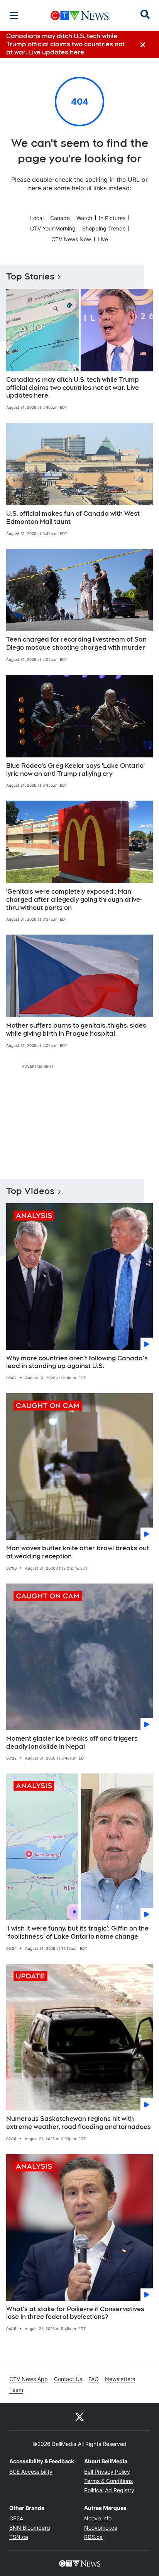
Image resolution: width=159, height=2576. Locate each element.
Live (103, 239)
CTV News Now (71, 239)
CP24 (16, 2518)
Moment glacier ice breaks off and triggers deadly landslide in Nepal (72, 1743)
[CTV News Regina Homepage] (80, 15)
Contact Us (68, 2379)
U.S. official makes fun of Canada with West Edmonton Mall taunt (73, 518)
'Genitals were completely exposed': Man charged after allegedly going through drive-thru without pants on (74, 900)
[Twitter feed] (79, 2417)
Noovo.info (98, 2518)
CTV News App (29, 2379)
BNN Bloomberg (30, 2528)
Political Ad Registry (109, 2490)
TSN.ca (19, 2537)
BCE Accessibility (31, 2472)
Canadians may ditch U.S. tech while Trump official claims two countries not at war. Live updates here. (73, 388)
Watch (84, 218)
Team (16, 2390)
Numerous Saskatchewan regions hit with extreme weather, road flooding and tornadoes (79, 2123)
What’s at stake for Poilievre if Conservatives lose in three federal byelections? (75, 2313)
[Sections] (14, 15)
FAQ (94, 2379)
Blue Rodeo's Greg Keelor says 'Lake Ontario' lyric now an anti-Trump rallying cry (75, 770)
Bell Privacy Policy (107, 2472)
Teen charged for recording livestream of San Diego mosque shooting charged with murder (76, 644)
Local (37, 218)
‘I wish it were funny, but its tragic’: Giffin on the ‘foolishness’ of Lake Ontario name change (77, 1932)
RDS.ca (93, 2537)
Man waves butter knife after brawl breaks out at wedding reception (78, 1552)
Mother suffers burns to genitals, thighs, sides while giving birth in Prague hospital (76, 1030)
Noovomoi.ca (101, 2528)
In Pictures (112, 218)
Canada (60, 218)
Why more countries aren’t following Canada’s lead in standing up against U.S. (77, 1362)
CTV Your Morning (53, 228)
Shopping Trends (104, 228)
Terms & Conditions (108, 2481)
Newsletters (120, 2379)
